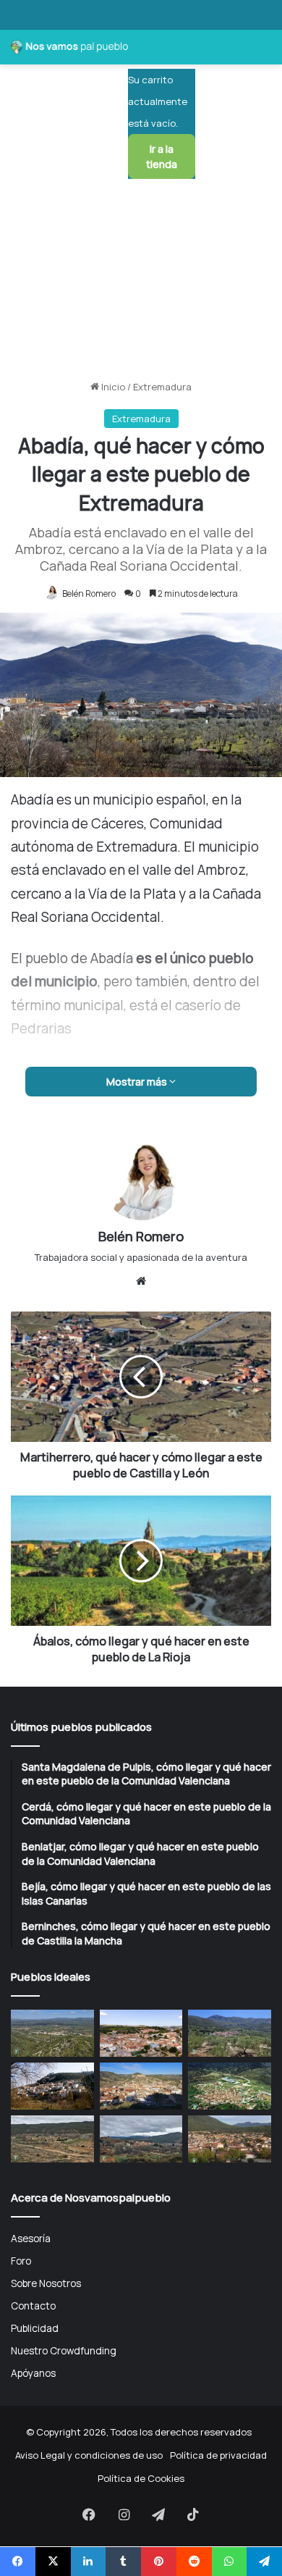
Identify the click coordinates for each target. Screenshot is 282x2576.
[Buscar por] (239, 108)
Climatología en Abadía (59, 978)
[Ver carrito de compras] (146, 53)
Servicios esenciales (54, 1004)
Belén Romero (89, 593)
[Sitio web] (141, 1281)
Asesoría (31, 2238)
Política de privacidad (218, 2455)
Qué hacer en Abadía (54, 926)
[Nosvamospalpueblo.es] (69, 47)
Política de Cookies (141, 2478)
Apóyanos (33, 2373)
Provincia (28, 821)
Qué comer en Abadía (55, 952)
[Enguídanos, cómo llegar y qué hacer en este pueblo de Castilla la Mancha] (141, 2086)
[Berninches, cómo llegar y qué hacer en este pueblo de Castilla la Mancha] (52, 2086)
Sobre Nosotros (46, 2283)
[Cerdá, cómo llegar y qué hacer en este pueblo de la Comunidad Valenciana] (141, 2033)
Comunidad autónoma (58, 795)
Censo (22, 847)
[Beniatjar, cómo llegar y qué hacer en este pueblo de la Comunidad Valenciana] (230, 2033)
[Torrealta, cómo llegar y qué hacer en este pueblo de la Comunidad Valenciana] (52, 2139)
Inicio (112, 387)
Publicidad (35, 2328)
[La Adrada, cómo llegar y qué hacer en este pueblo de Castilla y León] (230, 2139)
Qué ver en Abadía (48, 899)
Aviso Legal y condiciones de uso (89, 2455)
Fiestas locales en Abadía (64, 873)
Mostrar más (138, 1082)
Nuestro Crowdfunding (64, 2350)
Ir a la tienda (162, 156)
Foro (21, 2261)
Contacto (33, 2306)
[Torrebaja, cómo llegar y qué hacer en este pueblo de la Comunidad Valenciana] (141, 2139)
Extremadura (162, 387)
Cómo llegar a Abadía (55, 1030)
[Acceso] (213, 108)
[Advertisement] (141, 227)
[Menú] (264, 108)
